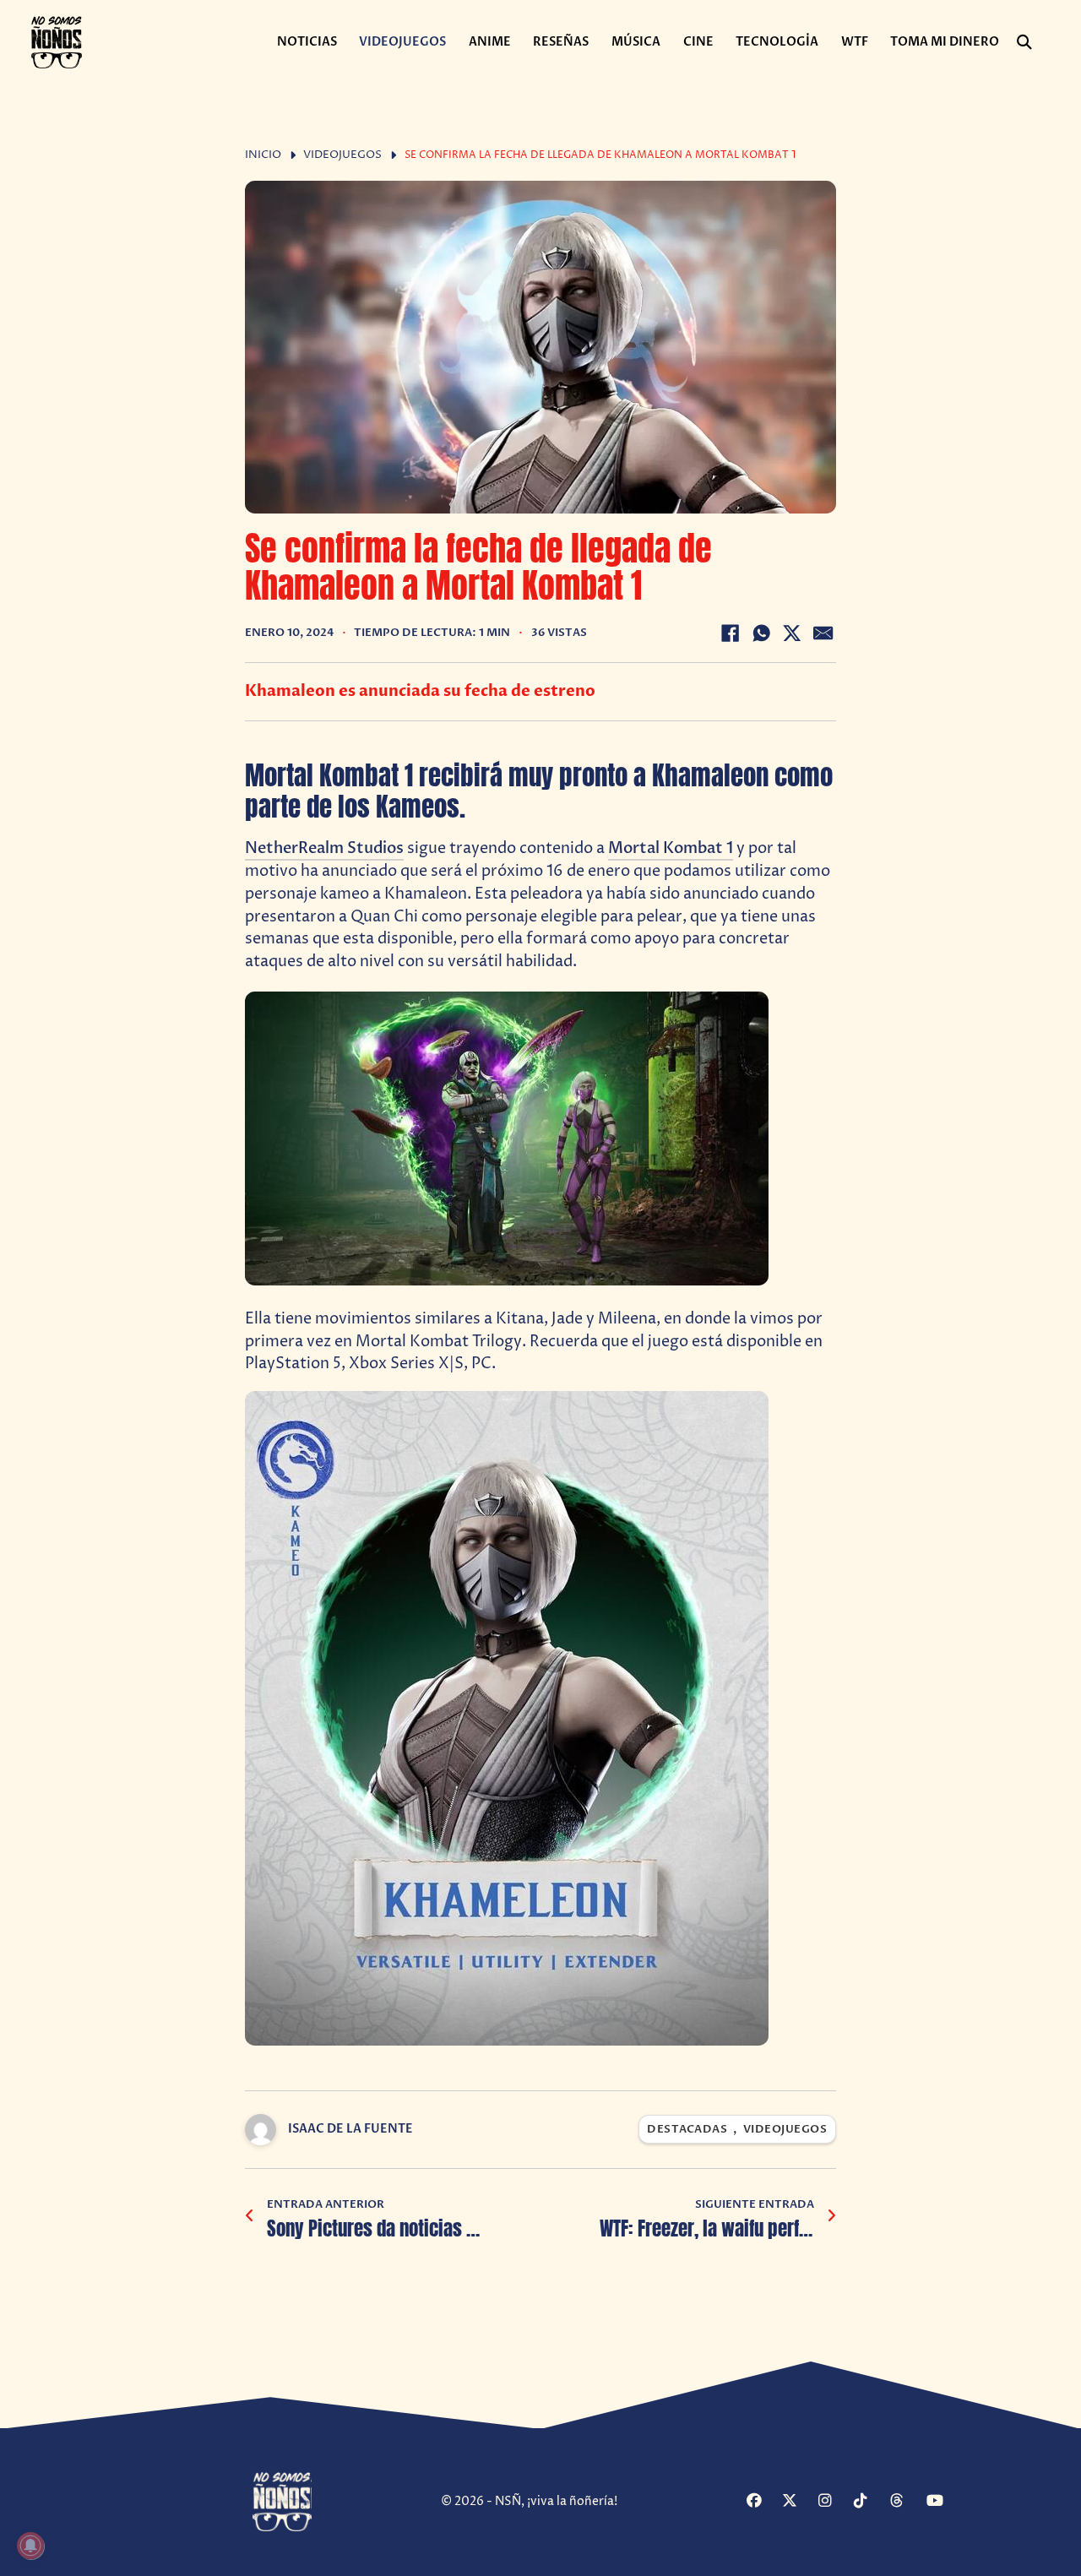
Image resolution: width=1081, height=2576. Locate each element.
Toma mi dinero (945, 42)
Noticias (307, 42)
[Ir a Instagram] (834, 2502)
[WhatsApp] (761, 633)
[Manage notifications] (30, 2546)
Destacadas (687, 2130)
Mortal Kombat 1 (671, 848)
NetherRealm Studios (324, 848)
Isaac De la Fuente (350, 2129)
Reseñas (561, 42)
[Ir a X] (798, 2502)
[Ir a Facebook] (762, 2502)
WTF (855, 42)
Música (636, 42)
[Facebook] (730, 633)
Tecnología (777, 42)
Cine (698, 42)
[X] (792, 633)
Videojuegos (402, 42)
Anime (490, 42)
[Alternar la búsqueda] (1024, 42)
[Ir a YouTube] (942, 2502)
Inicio (263, 155)
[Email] (823, 633)
